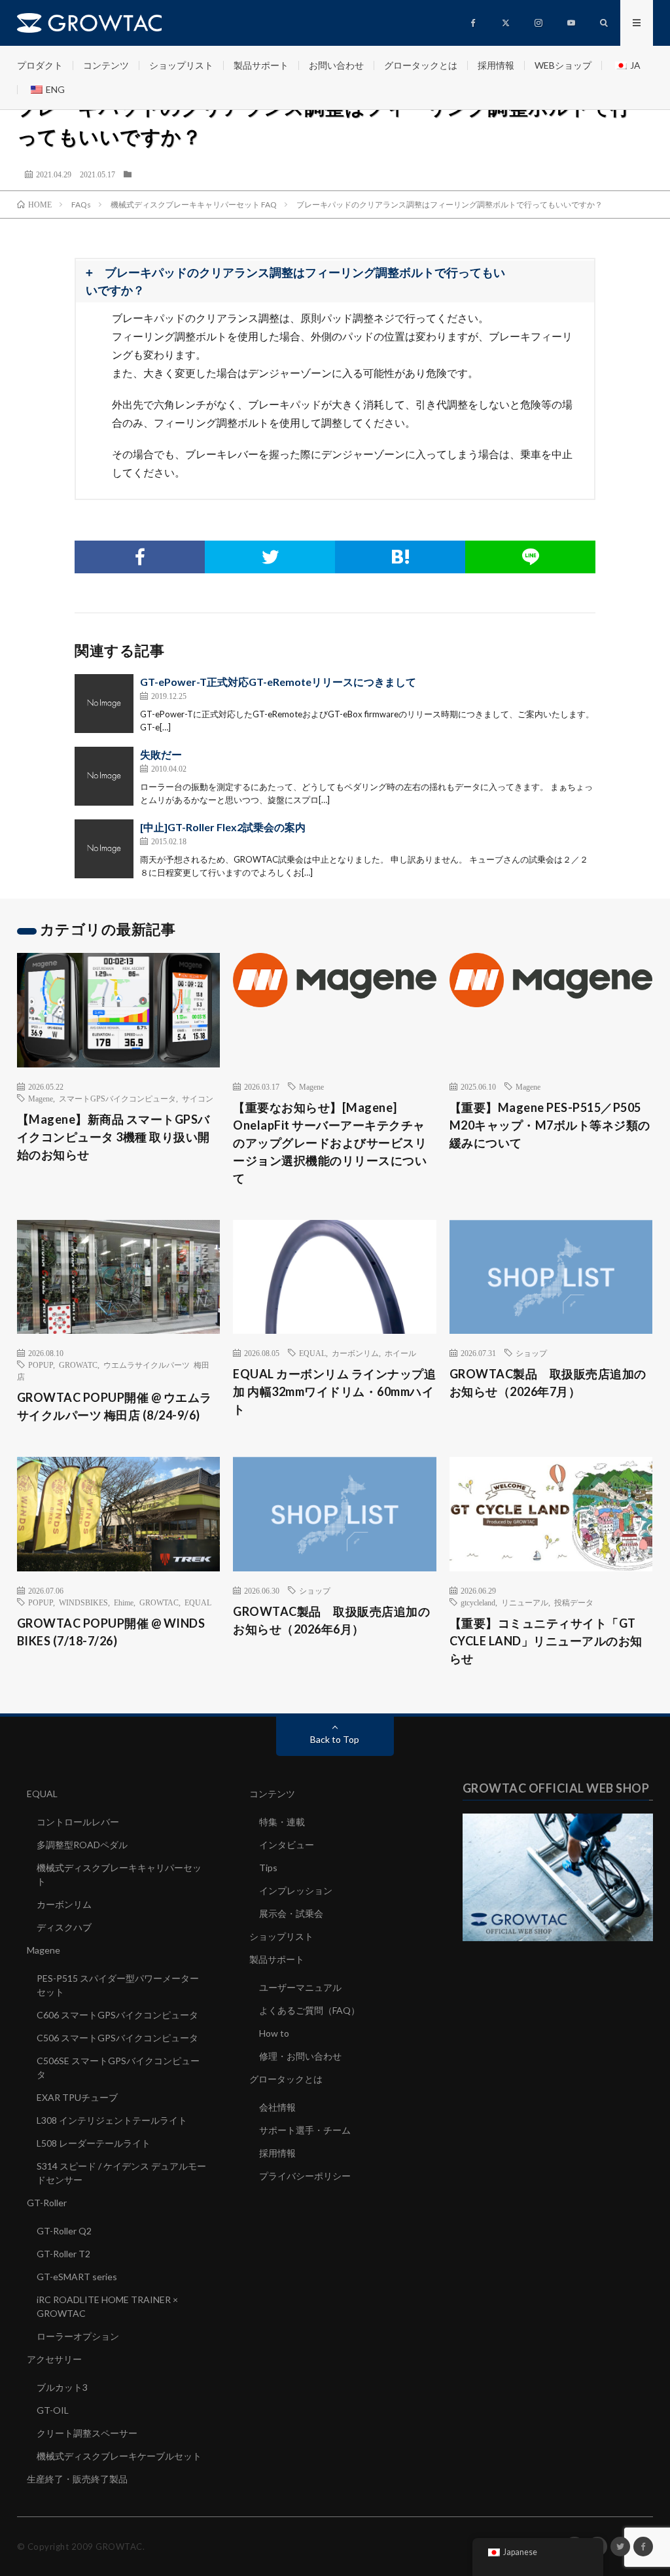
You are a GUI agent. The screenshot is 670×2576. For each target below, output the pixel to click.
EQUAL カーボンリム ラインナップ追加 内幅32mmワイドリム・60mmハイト (334, 1391)
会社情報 (277, 2107)
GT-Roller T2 (63, 2254)
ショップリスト (181, 65)
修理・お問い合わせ (300, 2056)
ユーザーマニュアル (300, 1987)
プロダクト (40, 65)
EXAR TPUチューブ (77, 2097)
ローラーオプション (78, 2336)
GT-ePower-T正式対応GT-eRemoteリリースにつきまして (278, 682)
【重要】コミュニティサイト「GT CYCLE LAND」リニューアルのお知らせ (546, 1641)
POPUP (41, 1365)
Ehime (124, 1602)
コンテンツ (106, 65)
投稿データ (574, 1602)
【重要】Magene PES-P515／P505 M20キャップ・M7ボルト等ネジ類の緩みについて (550, 1125)
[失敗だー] (104, 776)
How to (274, 2033)
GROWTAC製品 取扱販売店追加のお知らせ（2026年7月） (548, 1383)
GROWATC (78, 1365)
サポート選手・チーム (305, 2130)
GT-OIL (53, 2410)
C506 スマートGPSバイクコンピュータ (117, 2038)
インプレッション (296, 1890)
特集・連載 (282, 1822)
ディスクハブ (64, 1927)
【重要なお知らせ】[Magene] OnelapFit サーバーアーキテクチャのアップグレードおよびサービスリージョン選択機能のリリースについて (330, 1143)
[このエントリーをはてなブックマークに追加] (400, 557)
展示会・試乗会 (291, 1913)
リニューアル (525, 1602)
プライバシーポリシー (305, 2176)
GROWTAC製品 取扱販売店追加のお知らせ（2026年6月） (331, 1620)
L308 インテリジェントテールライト (112, 2120)
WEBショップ (563, 65)
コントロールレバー (78, 1822)
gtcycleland (478, 1602)
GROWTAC (159, 1602)
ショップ (531, 1353)
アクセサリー (54, 2359)
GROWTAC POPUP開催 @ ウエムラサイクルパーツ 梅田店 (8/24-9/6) (115, 1406)
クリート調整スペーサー (87, 2433)
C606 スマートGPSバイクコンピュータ (117, 2015)
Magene (41, 1098)
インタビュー (287, 1845)
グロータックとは (421, 65)
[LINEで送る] (530, 557)
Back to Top (335, 1739)
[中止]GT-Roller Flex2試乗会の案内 (223, 827)
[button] (335, 281)
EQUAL (312, 1353)
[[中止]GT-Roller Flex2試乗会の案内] (104, 849)
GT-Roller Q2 (64, 2231)
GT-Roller (47, 2203)
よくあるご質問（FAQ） (309, 2010)
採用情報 (496, 65)
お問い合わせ (336, 65)
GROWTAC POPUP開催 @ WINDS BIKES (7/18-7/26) (111, 1632)
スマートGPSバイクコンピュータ (117, 1098)
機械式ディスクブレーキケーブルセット (119, 2456)
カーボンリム (355, 1353)
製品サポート (261, 65)
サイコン (198, 1098)
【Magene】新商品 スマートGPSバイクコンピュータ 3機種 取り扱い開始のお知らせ (114, 1137)
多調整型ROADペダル (82, 1845)
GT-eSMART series (77, 2277)
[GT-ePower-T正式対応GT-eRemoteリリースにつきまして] (104, 704)
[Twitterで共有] (270, 557)
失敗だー (161, 754)
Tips (268, 1868)
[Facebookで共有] (140, 557)
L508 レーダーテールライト (94, 2143)
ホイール (400, 1353)
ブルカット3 (62, 2387)
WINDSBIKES (83, 1602)
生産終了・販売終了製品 (77, 2479)
